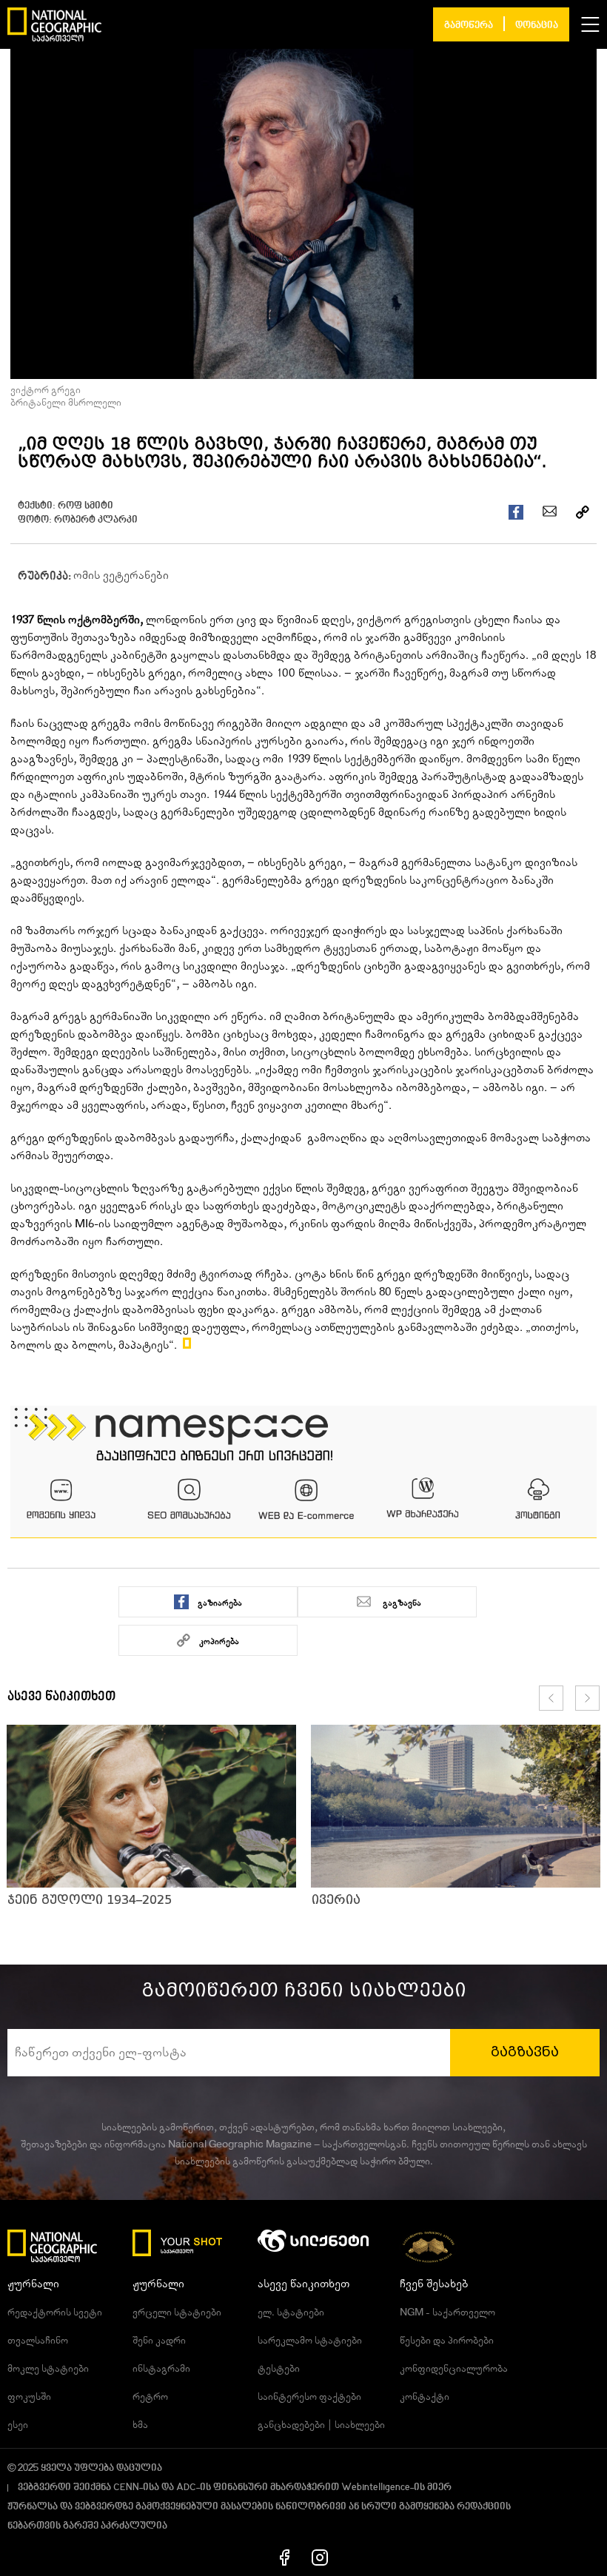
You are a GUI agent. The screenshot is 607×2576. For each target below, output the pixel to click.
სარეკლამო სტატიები (310, 2341)
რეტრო (150, 2397)
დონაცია (537, 26)
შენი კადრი (159, 2341)
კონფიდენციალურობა (454, 2369)
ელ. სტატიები (291, 2312)
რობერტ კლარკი (96, 520)
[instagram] (320, 2557)
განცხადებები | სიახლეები (321, 2425)
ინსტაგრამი (161, 2369)
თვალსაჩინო (38, 2341)
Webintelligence (376, 2488)
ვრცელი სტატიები (177, 2312)
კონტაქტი (425, 2397)
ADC (186, 2488)
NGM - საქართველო (447, 2312)
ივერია (336, 1900)
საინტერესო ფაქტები (309, 2397)
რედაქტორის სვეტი (55, 2312)
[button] (590, 24)
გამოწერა (469, 26)
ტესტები (279, 2369)
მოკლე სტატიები (48, 2369)
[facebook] (285, 2557)
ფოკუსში (29, 2397)
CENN (126, 2488)
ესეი (18, 2425)
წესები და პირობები (447, 2341)
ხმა (140, 2425)
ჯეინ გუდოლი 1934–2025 (90, 1900)
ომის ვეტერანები (121, 575)
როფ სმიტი (85, 506)
